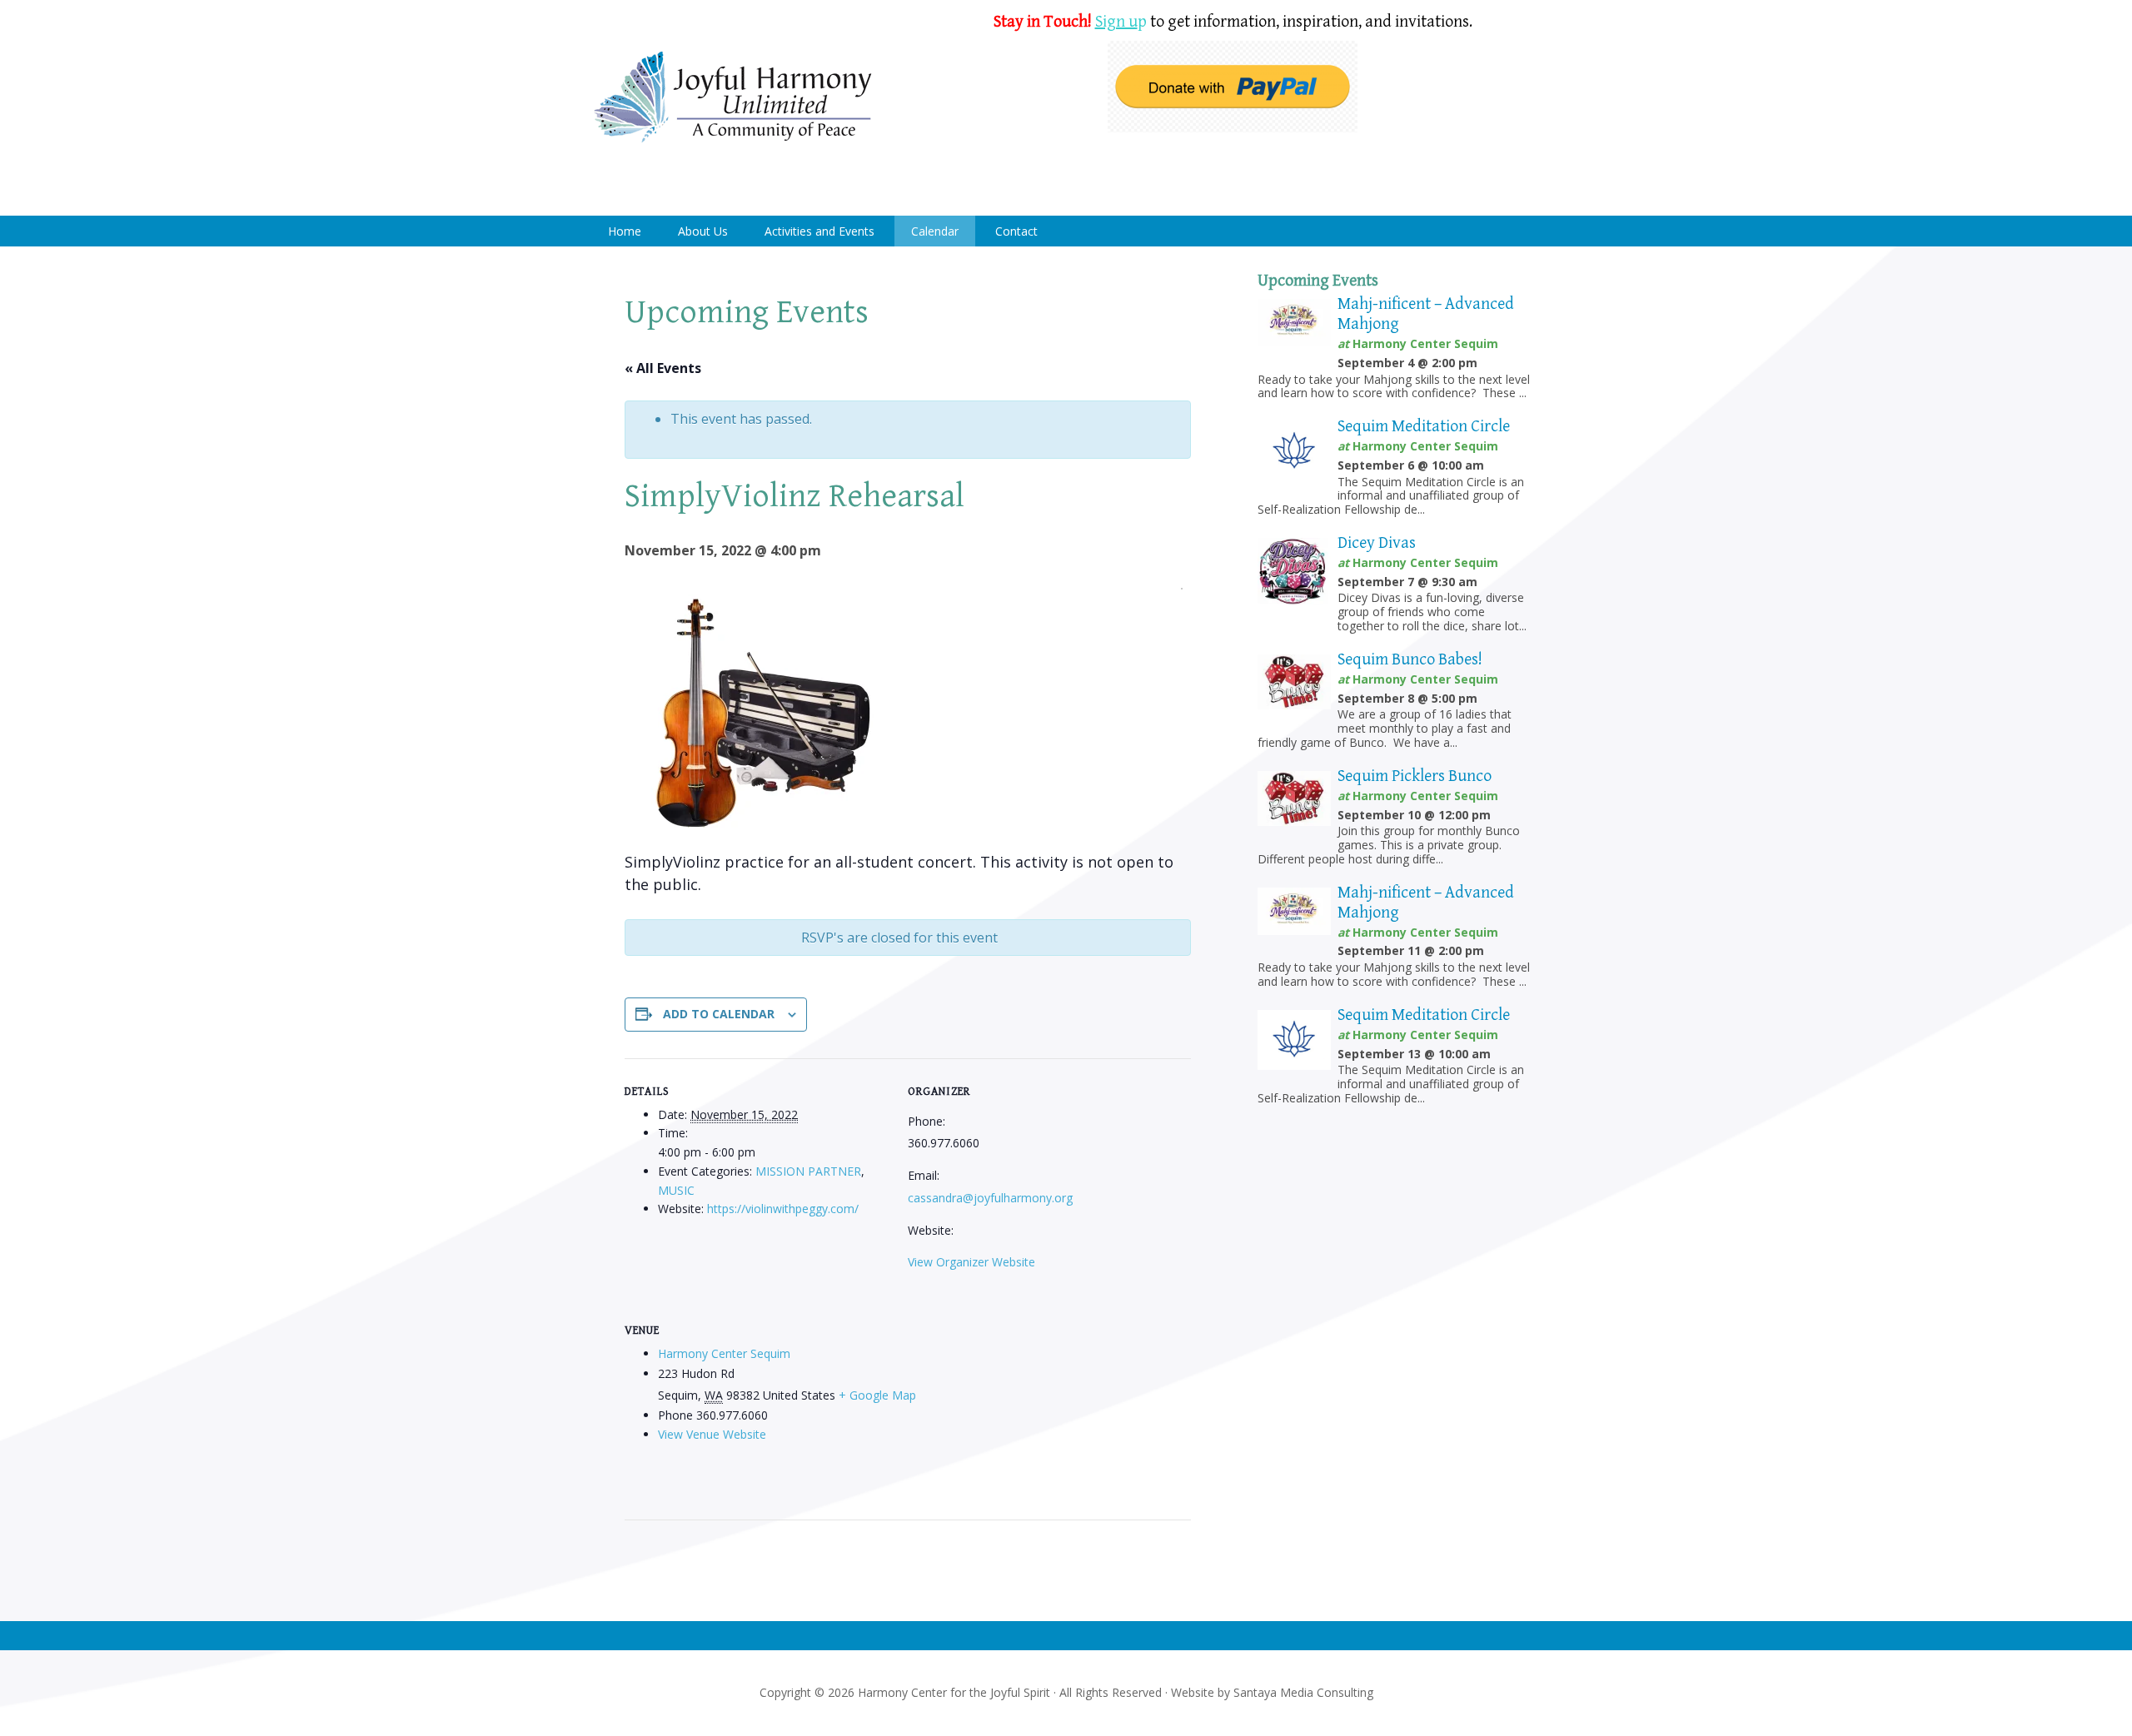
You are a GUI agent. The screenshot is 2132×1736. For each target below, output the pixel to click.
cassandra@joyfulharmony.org (990, 1198)
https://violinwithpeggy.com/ (783, 1209)
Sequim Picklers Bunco (1415, 776)
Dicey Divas (1377, 543)
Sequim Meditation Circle (1424, 427)
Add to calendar (719, 1014)
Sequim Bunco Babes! (1410, 660)
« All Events (663, 368)
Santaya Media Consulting (1303, 1692)
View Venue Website (712, 1434)
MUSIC (676, 1190)
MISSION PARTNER (808, 1171)
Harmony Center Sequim (733, 98)
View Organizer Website (971, 1262)
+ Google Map (877, 1395)
